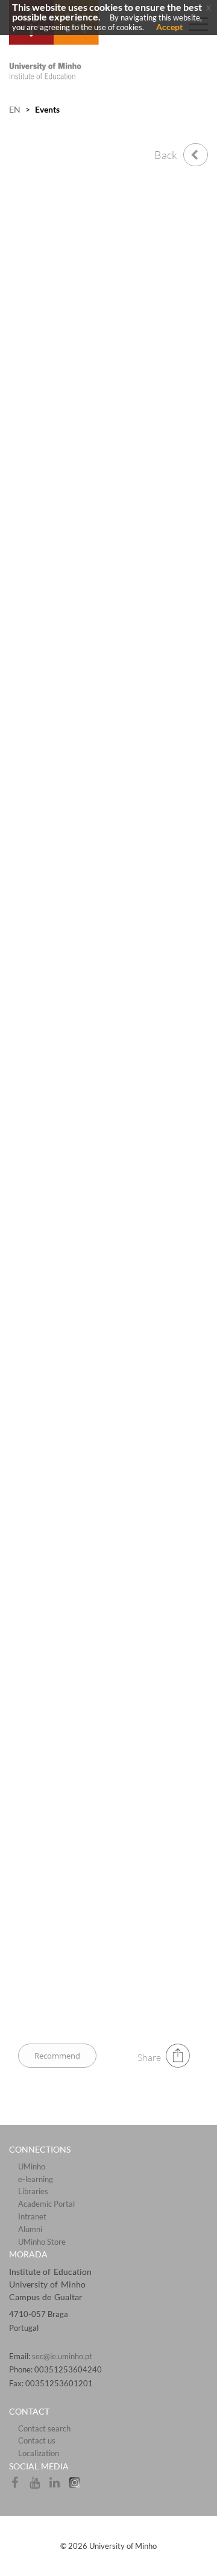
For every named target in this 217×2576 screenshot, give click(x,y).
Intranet (32, 2216)
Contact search (44, 2428)
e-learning (36, 2179)
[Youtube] (39, 2486)
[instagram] (78, 2486)
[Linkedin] (59, 2486)
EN (15, 109)
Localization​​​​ (39, 2453)
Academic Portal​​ (46, 2204)
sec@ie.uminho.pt (62, 2356)
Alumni (30, 2229)
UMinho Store (42, 2242)
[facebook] (19, 2486)
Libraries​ (33, 2191)
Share (149, 2057)
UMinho (32, 2166)
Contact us (37, 2440)
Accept (169, 27)
